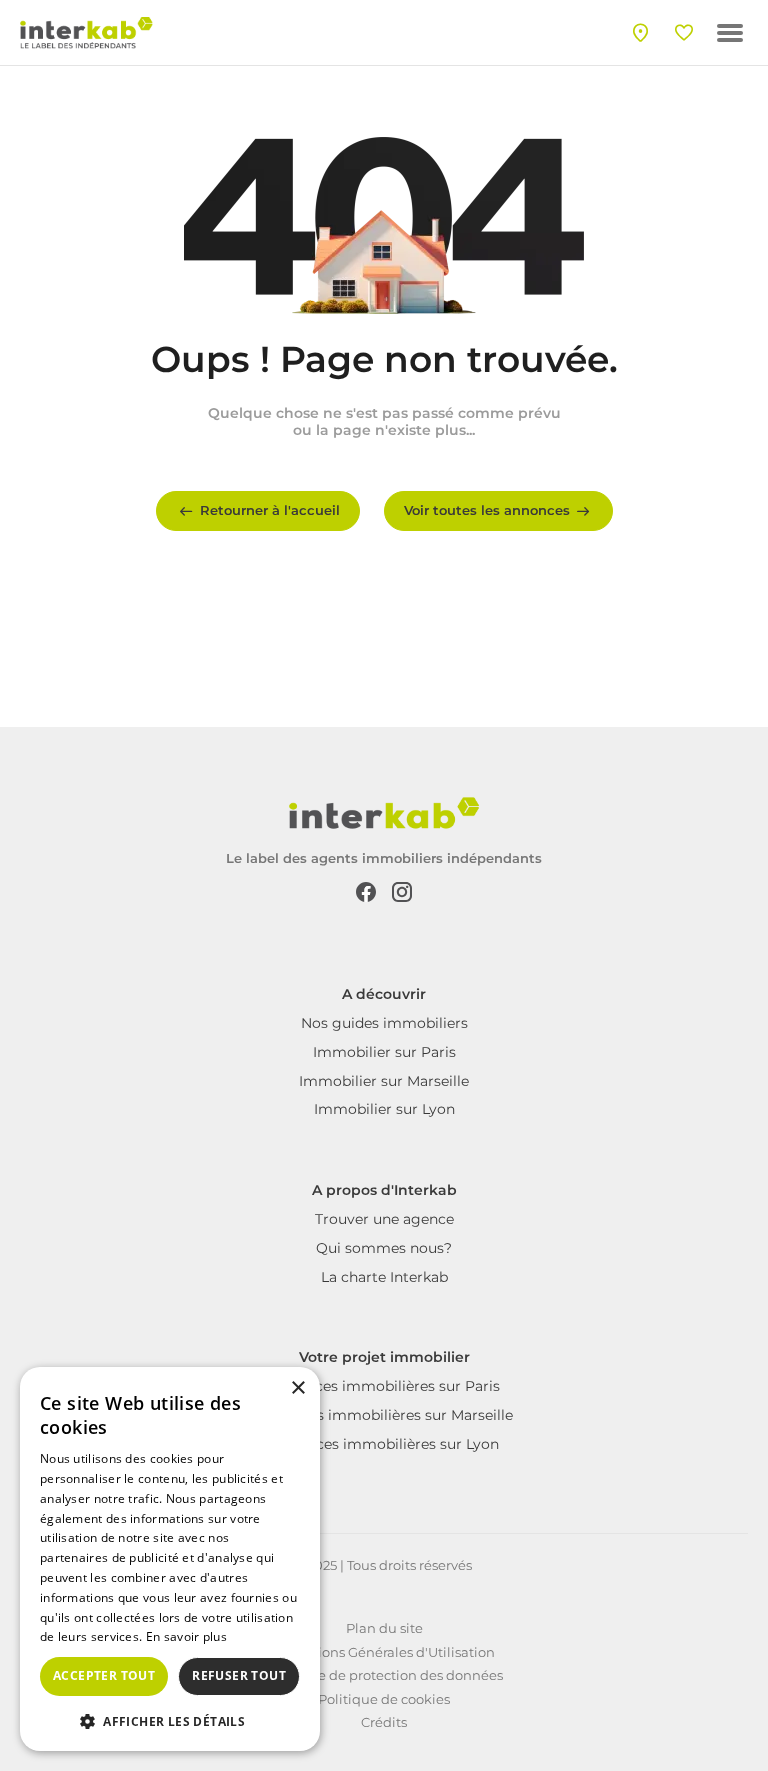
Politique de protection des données (384, 1675)
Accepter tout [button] (104, 1675)
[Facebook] (366, 891)
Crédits (384, 1722)
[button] (170, 1720)
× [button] (297, 1388)
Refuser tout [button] (239, 1675)
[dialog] (170, 1559)
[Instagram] (402, 891)
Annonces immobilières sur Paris (384, 1386)
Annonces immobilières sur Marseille (384, 1415)
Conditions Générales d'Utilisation (384, 1652)
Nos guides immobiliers (384, 1023)
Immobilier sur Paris (384, 1052)
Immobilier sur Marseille (384, 1081)
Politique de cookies (384, 1699)
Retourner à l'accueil (270, 510)
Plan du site (384, 1628)
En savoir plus (186, 1636)
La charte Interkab (384, 1277)
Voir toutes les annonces (487, 510)
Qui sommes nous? (384, 1248)
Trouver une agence (384, 1219)
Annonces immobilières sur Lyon (384, 1444)
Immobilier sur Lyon (384, 1109)
